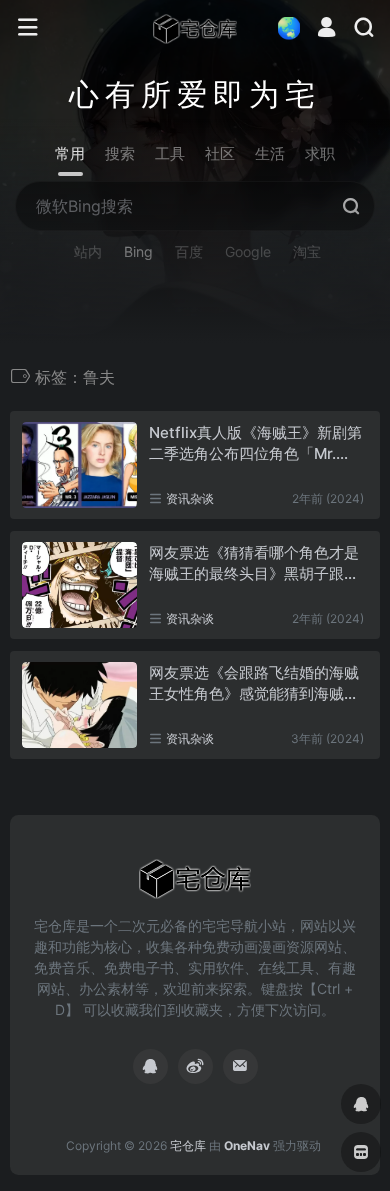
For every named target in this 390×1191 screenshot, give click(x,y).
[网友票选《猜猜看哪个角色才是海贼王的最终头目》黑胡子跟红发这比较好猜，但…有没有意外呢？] (79, 585)
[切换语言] (283, 27)
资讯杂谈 (190, 498)
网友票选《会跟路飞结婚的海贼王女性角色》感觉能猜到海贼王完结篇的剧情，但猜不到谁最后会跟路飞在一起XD (254, 684)
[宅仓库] (195, 28)
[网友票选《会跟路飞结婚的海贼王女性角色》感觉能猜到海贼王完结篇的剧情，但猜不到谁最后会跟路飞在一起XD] (79, 705)
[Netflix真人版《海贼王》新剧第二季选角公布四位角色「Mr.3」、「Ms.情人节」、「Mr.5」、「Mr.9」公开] (79, 465)
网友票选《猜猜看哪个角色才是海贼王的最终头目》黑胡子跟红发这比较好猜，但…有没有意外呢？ (254, 564)
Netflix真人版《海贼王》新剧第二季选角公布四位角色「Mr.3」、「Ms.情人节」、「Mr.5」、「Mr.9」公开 (255, 444)
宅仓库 (188, 1145)
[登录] (326, 29)
